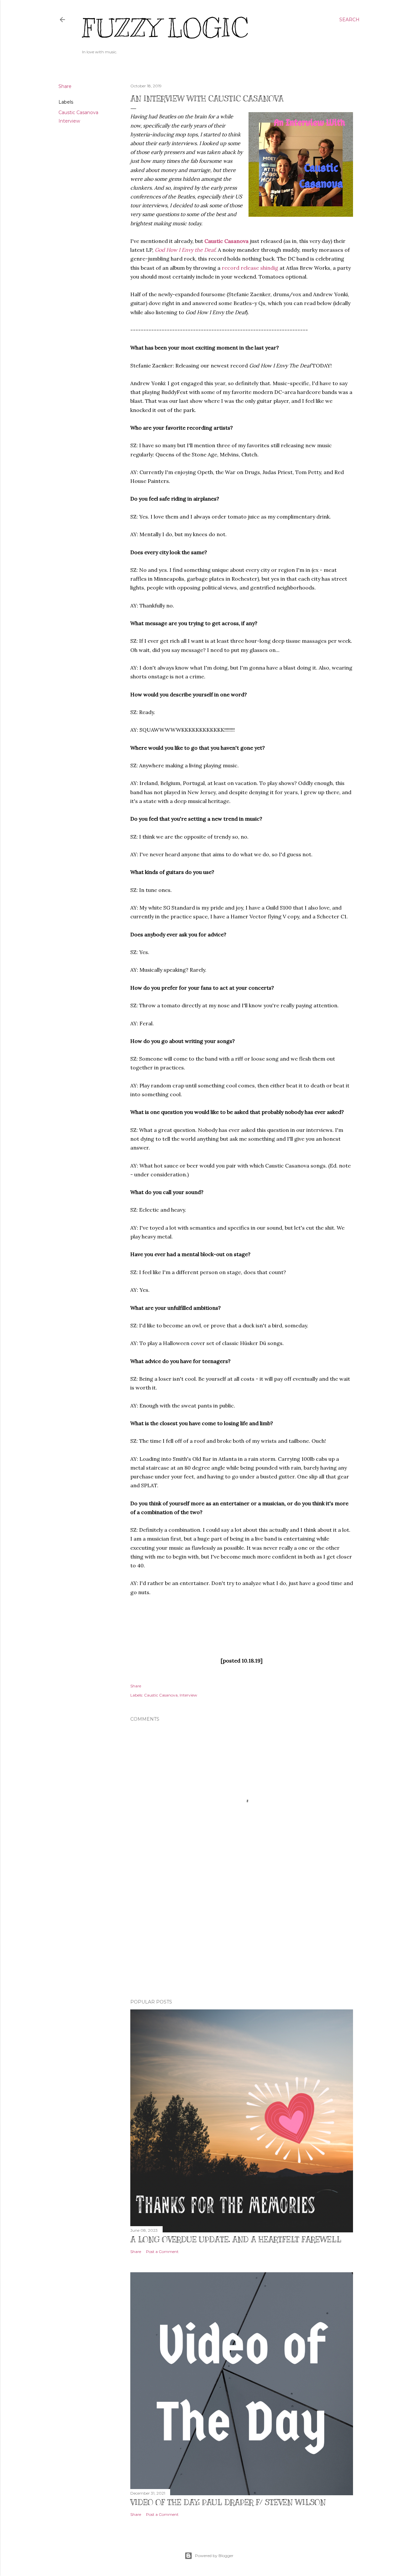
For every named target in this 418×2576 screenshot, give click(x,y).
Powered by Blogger (214, 2556)
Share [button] (65, 86)
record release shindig (250, 268)
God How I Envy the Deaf (185, 250)
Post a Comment (162, 2252)
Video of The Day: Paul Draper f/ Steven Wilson (228, 2502)
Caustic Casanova (78, 112)
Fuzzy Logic (165, 28)
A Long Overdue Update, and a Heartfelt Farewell (236, 2239)
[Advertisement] (242, 1937)
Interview (69, 121)
